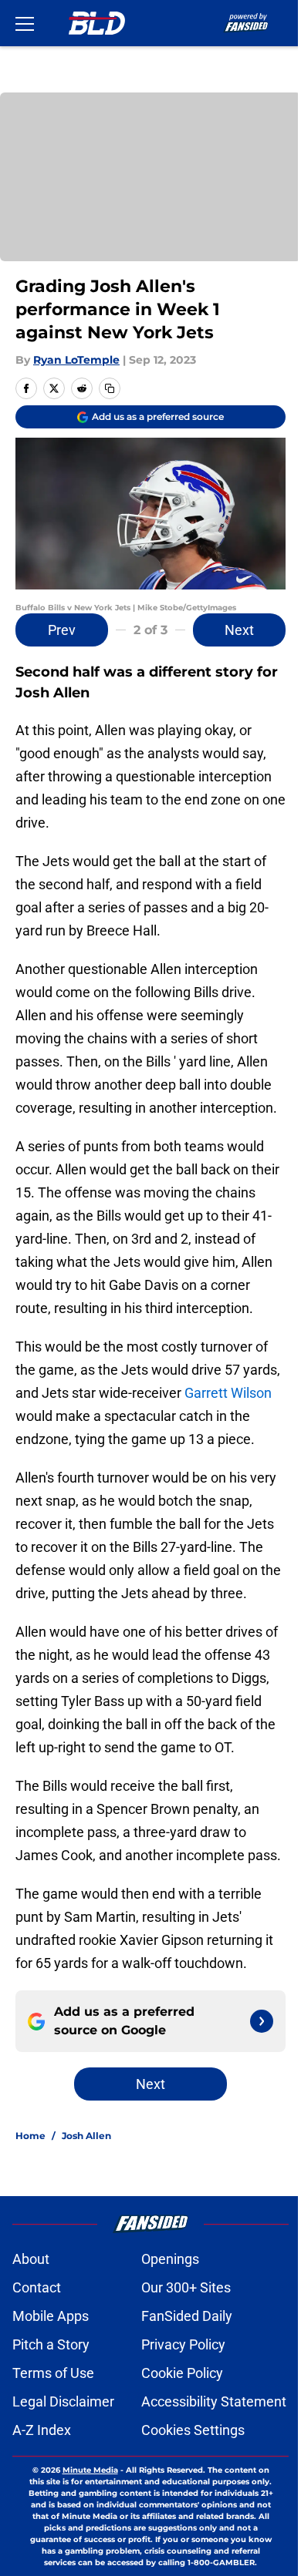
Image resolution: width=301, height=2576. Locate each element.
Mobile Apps (51, 2316)
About (31, 2259)
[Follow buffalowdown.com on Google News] (262, 2021)
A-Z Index (42, 2430)
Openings (170, 2259)
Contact (37, 2287)
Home (30, 2136)
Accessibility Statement (214, 2401)
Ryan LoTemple (76, 360)
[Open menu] (25, 23)
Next (239, 630)
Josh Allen (86, 2136)
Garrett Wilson (228, 1393)
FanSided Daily (187, 2316)
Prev (62, 630)
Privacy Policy (183, 2344)
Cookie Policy (182, 2373)
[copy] (110, 388)
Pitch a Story (51, 2344)
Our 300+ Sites (186, 2287)
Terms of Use (53, 2373)
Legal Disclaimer (63, 2401)
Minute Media (90, 2470)
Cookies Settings (193, 2430)
